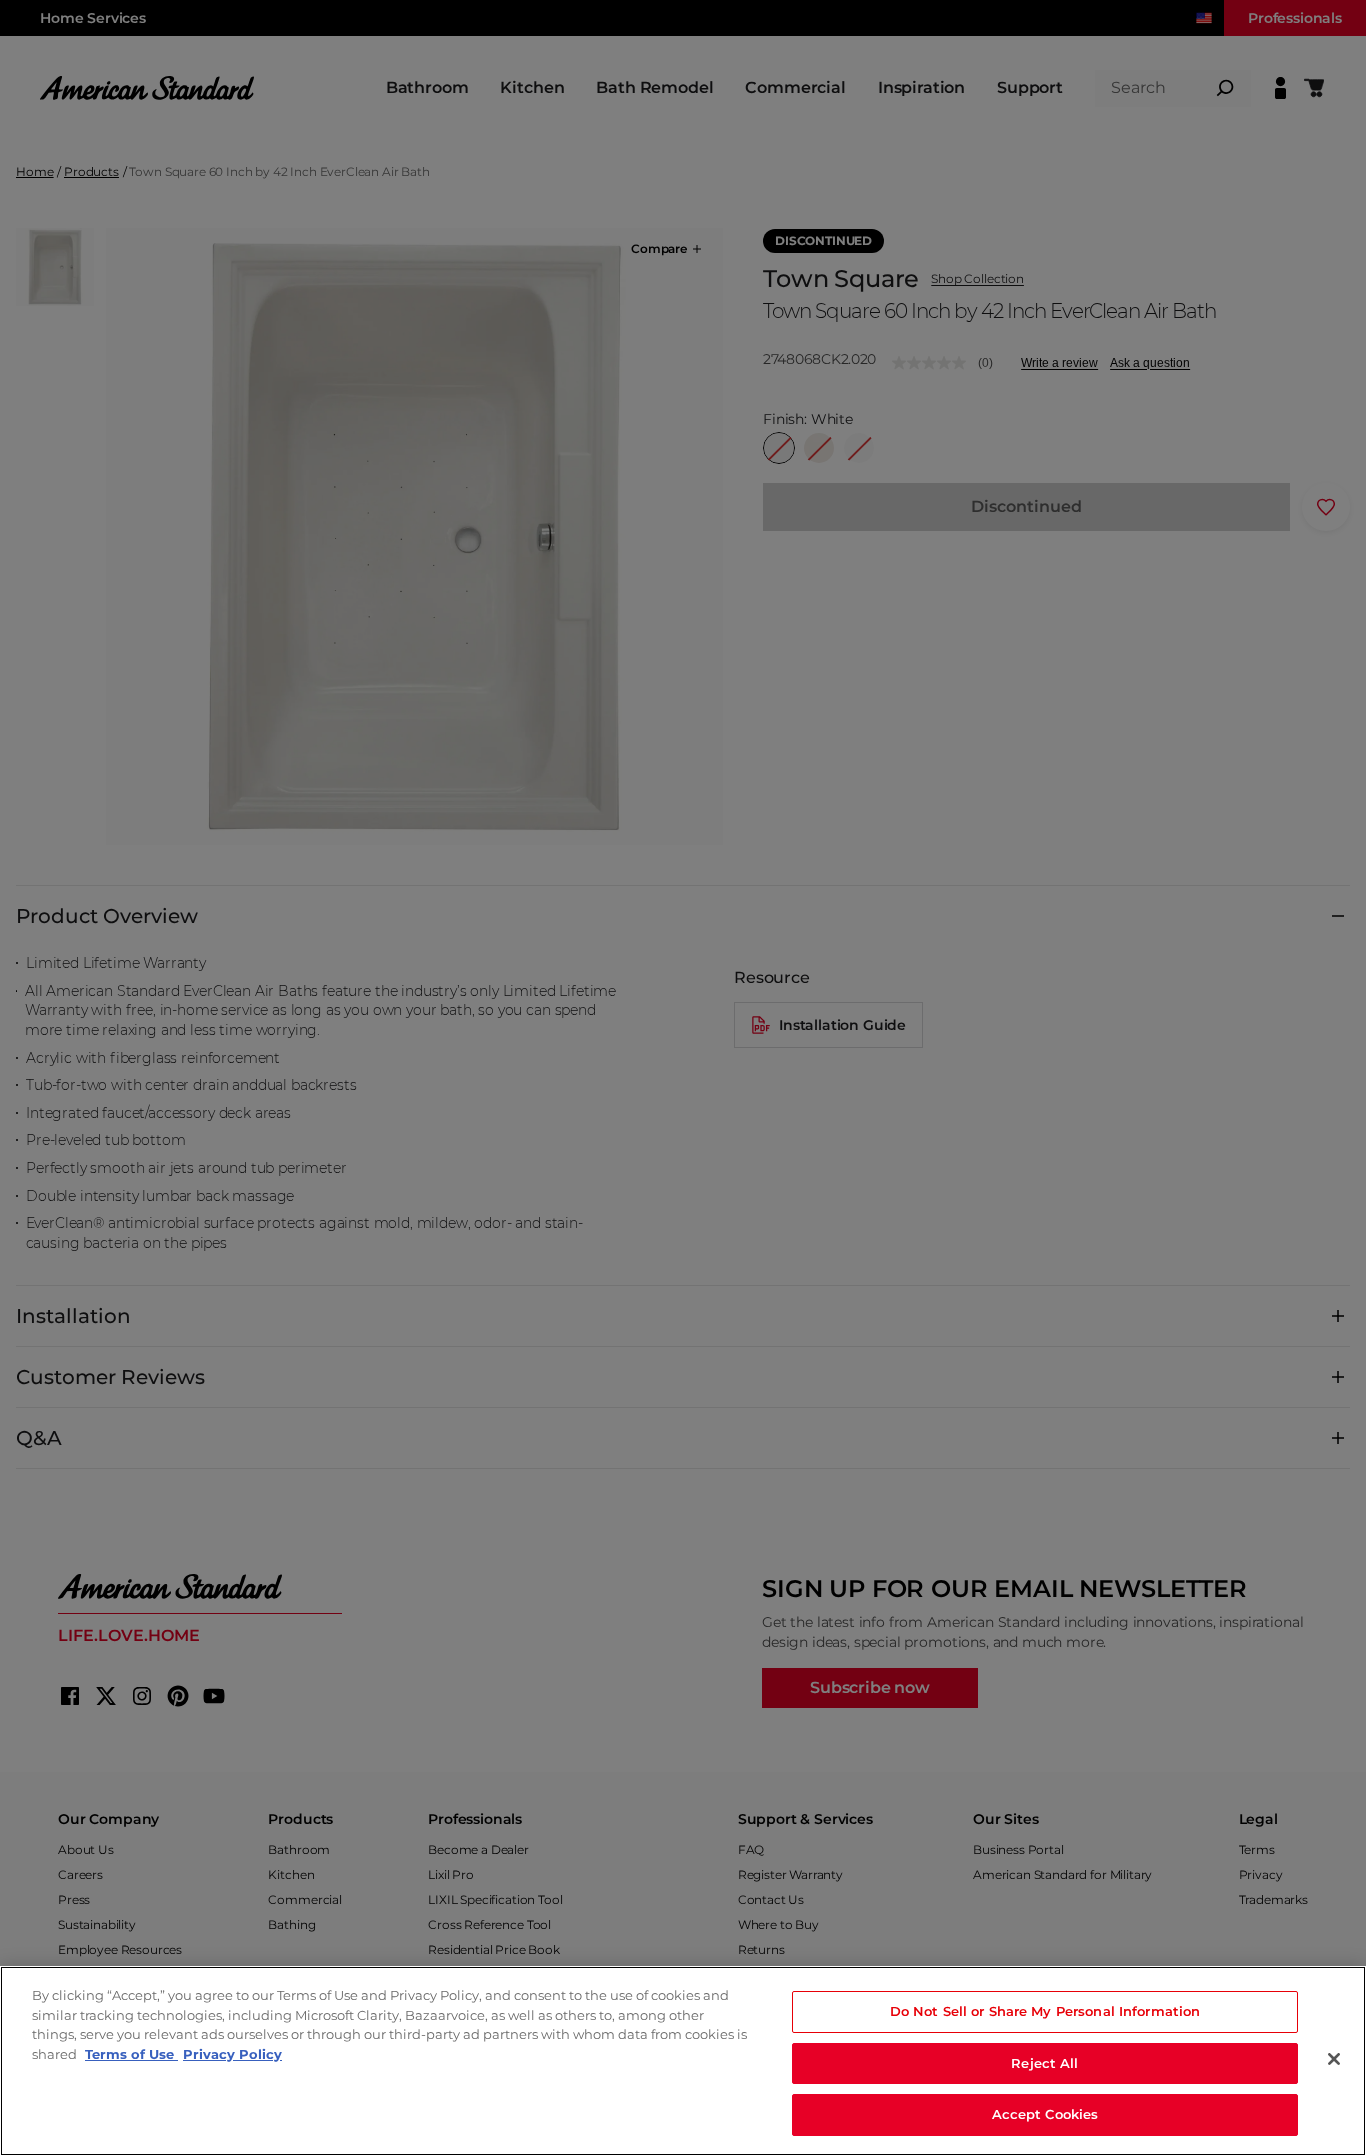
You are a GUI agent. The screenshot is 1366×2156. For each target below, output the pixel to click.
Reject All (1044, 2063)
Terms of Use (131, 2054)
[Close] (1334, 2059)
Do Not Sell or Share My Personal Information (1045, 2011)
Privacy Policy (232, 2054)
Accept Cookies (1045, 2114)
